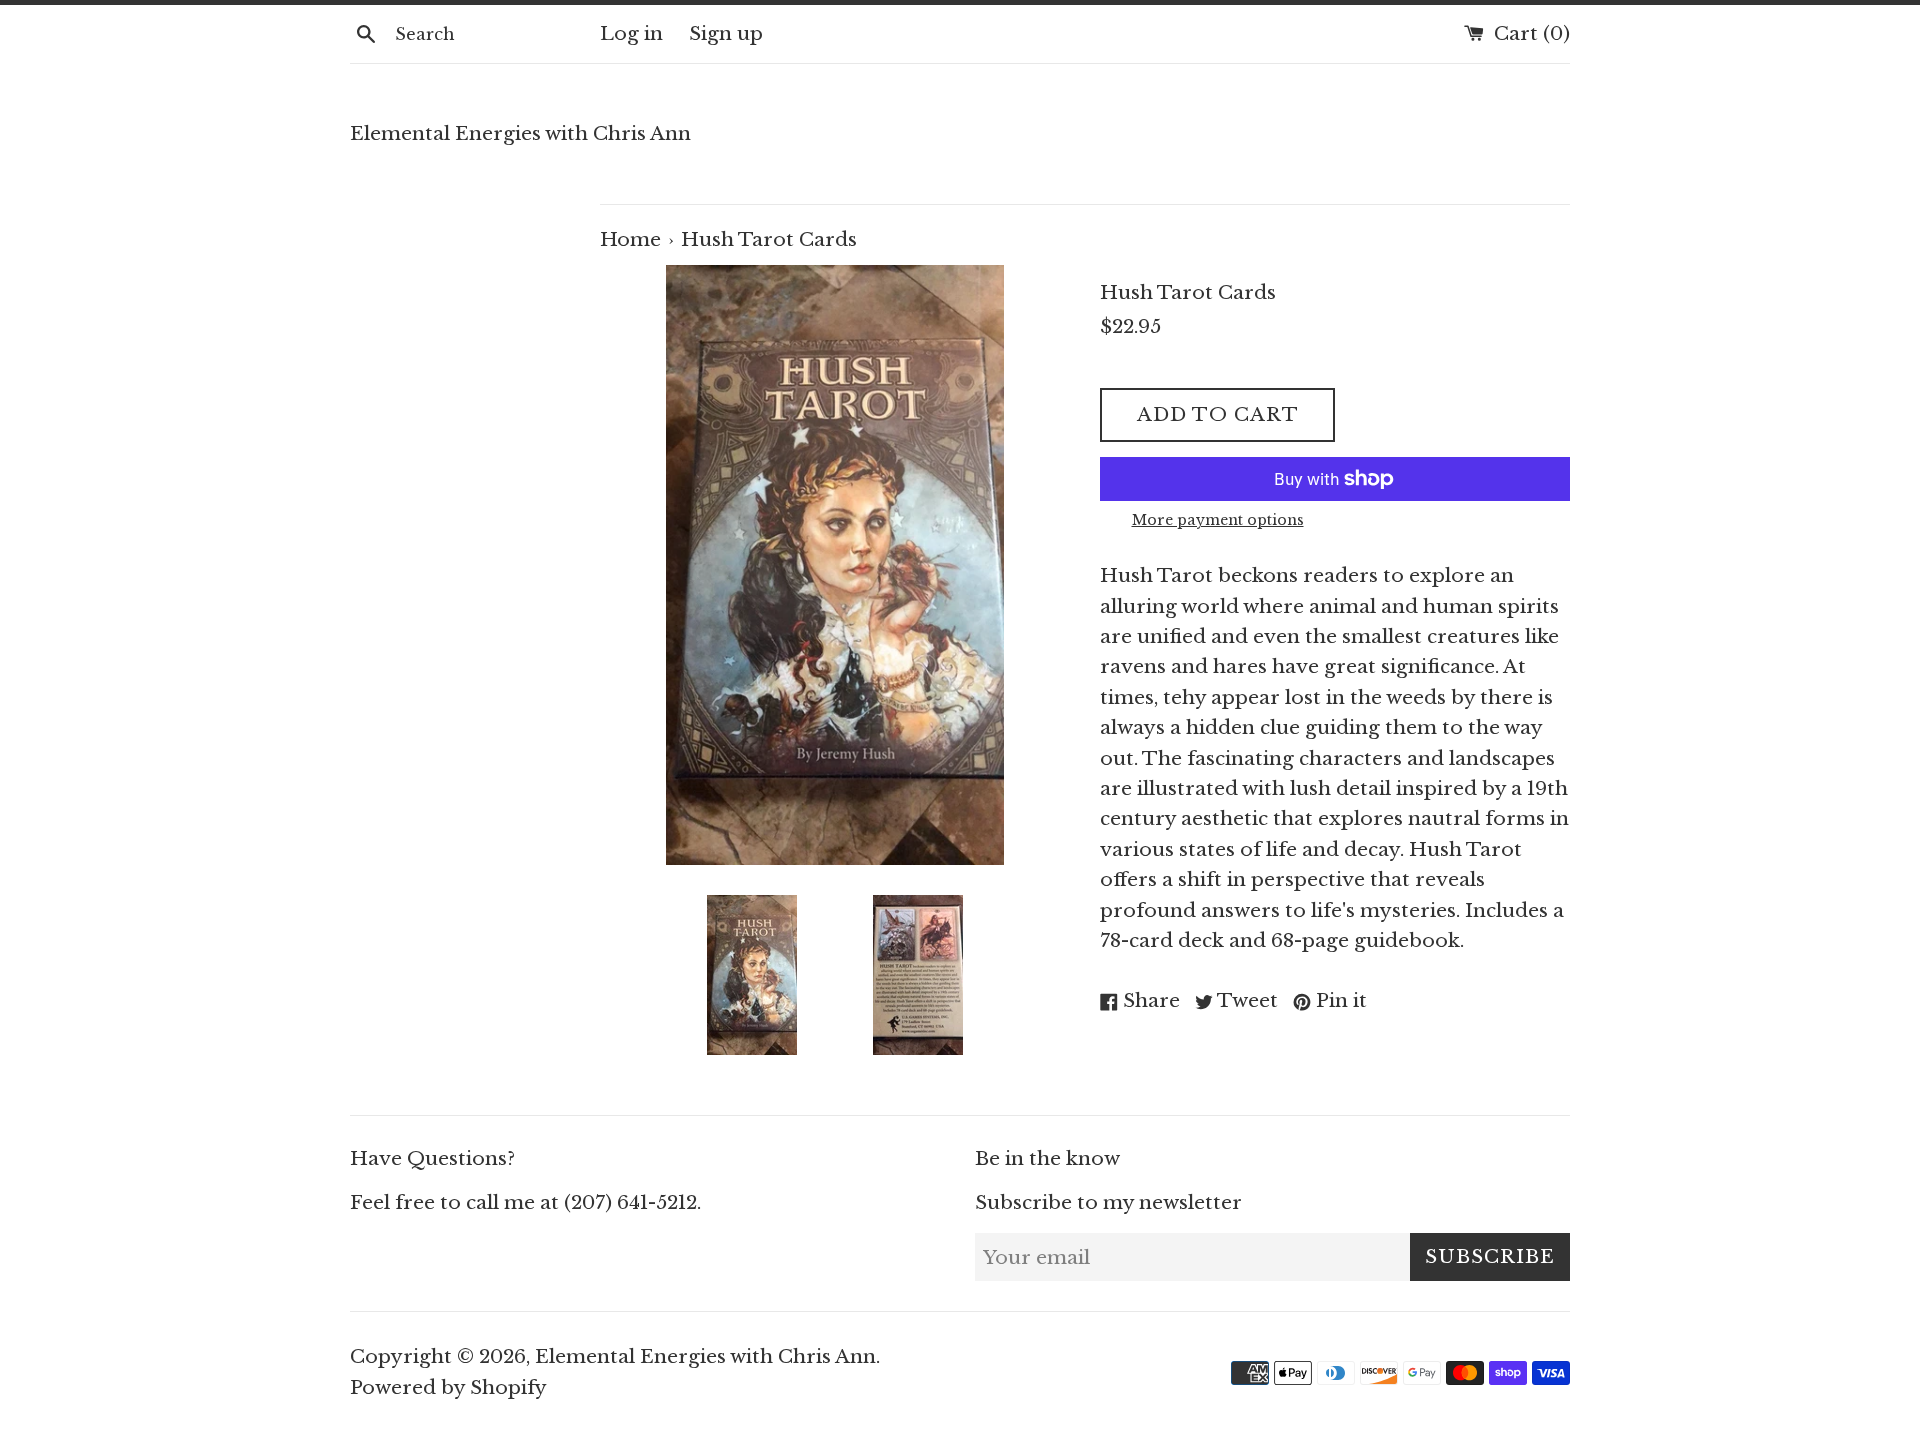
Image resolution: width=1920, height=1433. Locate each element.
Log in (631, 33)
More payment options (1218, 520)
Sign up (726, 33)
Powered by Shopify (448, 1387)
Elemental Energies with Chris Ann (520, 133)
